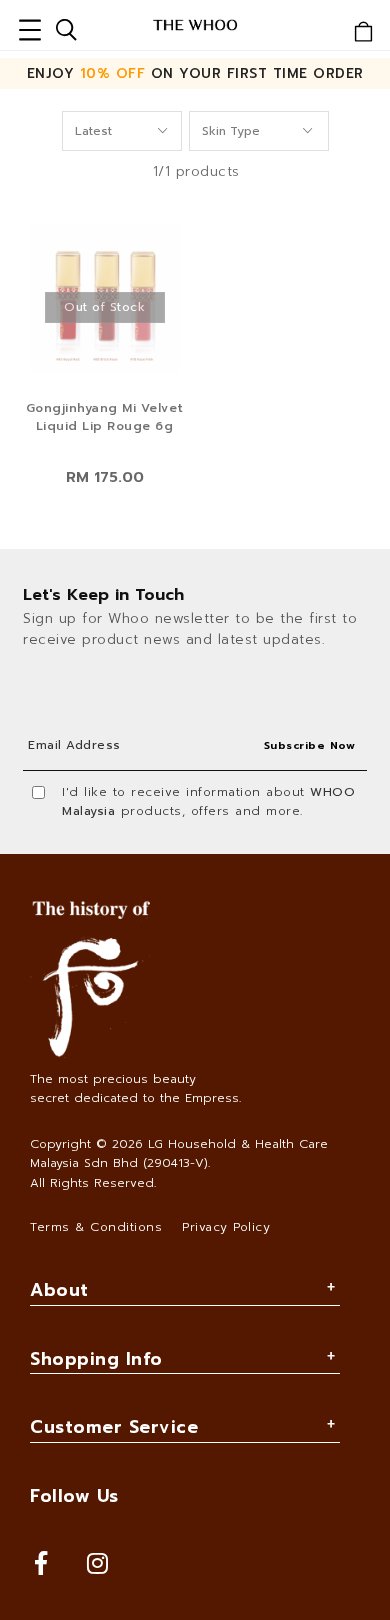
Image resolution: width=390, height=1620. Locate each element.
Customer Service (114, 1427)
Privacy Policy (226, 1227)
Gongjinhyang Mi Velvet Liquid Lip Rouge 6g (105, 417)
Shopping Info (96, 1359)
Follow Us (74, 1496)
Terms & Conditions (96, 1227)
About (59, 1290)
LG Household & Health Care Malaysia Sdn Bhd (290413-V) (179, 1153)
